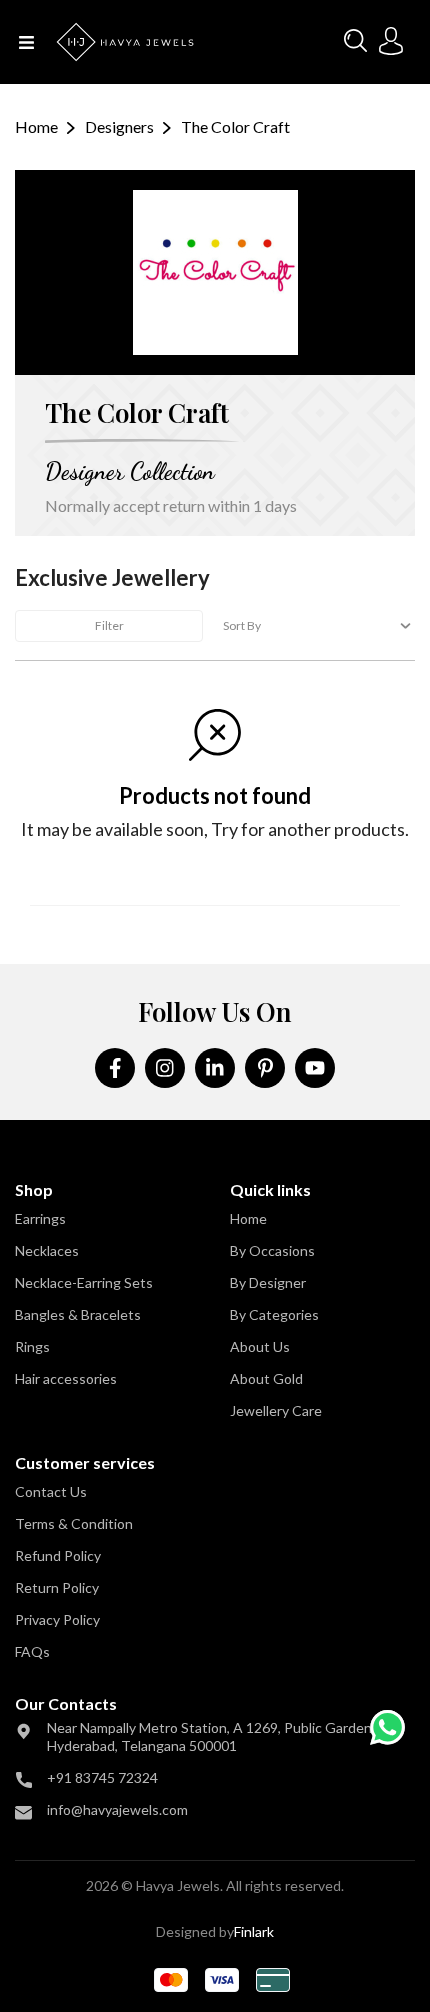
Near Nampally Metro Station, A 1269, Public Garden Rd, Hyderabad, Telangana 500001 (221, 1736)
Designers (119, 126)
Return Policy (57, 1587)
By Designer (268, 1282)
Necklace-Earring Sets (84, 1282)
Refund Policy (58, 1555)
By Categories (274, 1314)
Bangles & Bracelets (78, 1314)
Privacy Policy (57, 1619)
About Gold (266, 1378)
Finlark (254, 1931)
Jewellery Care (276, 1410)
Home (36, 126)
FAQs (32, 1651)
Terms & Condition (74, 1523)
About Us (260, 1346)
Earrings (40, 1218)
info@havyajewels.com (117, 1809)
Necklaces (47, 1250)
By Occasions (272, 1250)
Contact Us (51, 1491)
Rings (32, 1346)
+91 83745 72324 (102, 1777)
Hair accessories (66, 1378)
